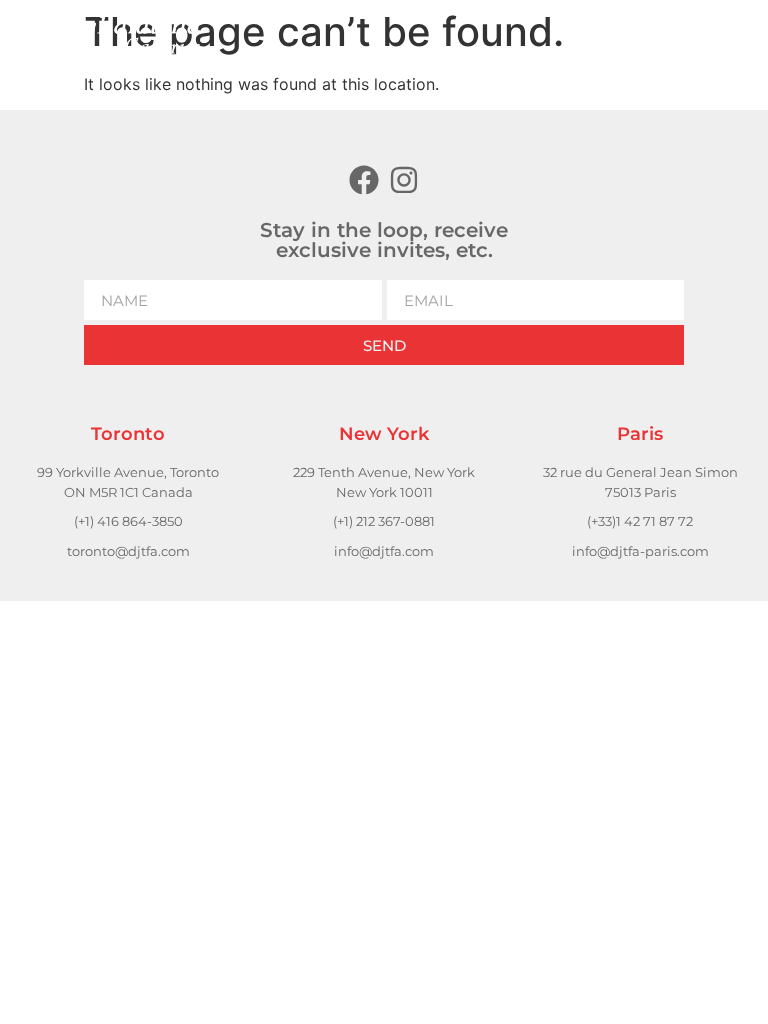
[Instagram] (404, 180)
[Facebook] (364, 180)
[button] (566, 35)
